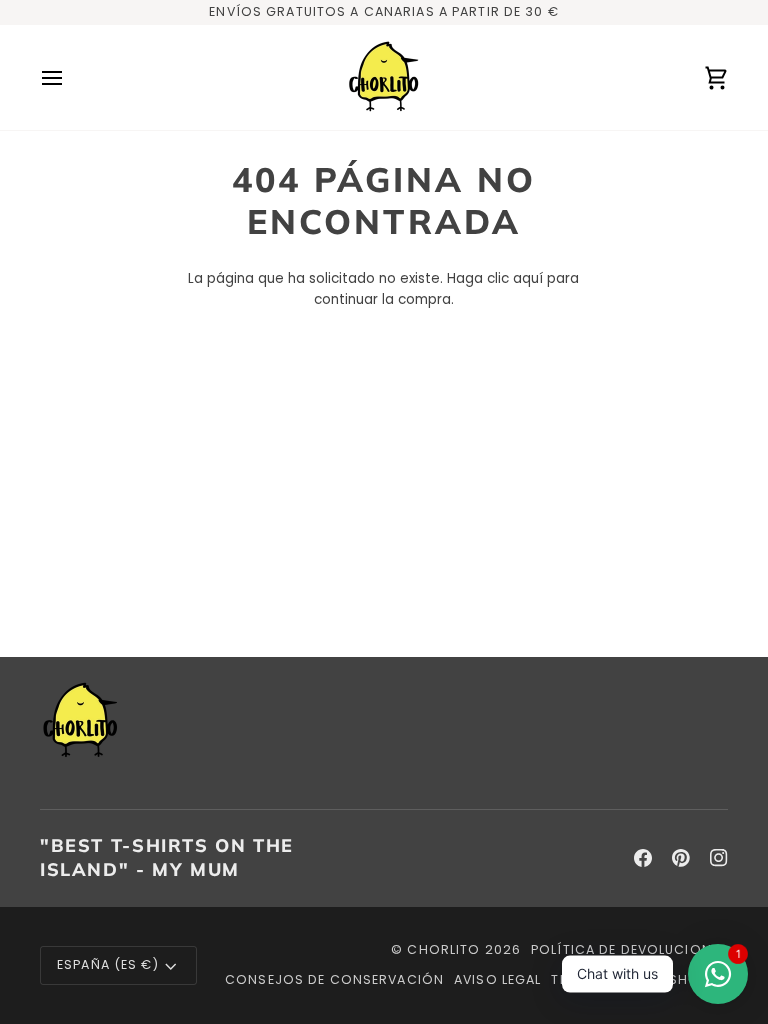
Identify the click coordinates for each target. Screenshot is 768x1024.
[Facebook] (643, 858)
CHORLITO (443, 949)
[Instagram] (719, 858)
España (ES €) (108, 964)
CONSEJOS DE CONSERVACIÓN (334, 979)
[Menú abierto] (70, 77)
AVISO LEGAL (497, 979)
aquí (528, 278)
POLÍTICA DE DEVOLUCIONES (629, 949)
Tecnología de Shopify (639, 979)
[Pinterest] (681, 858)
